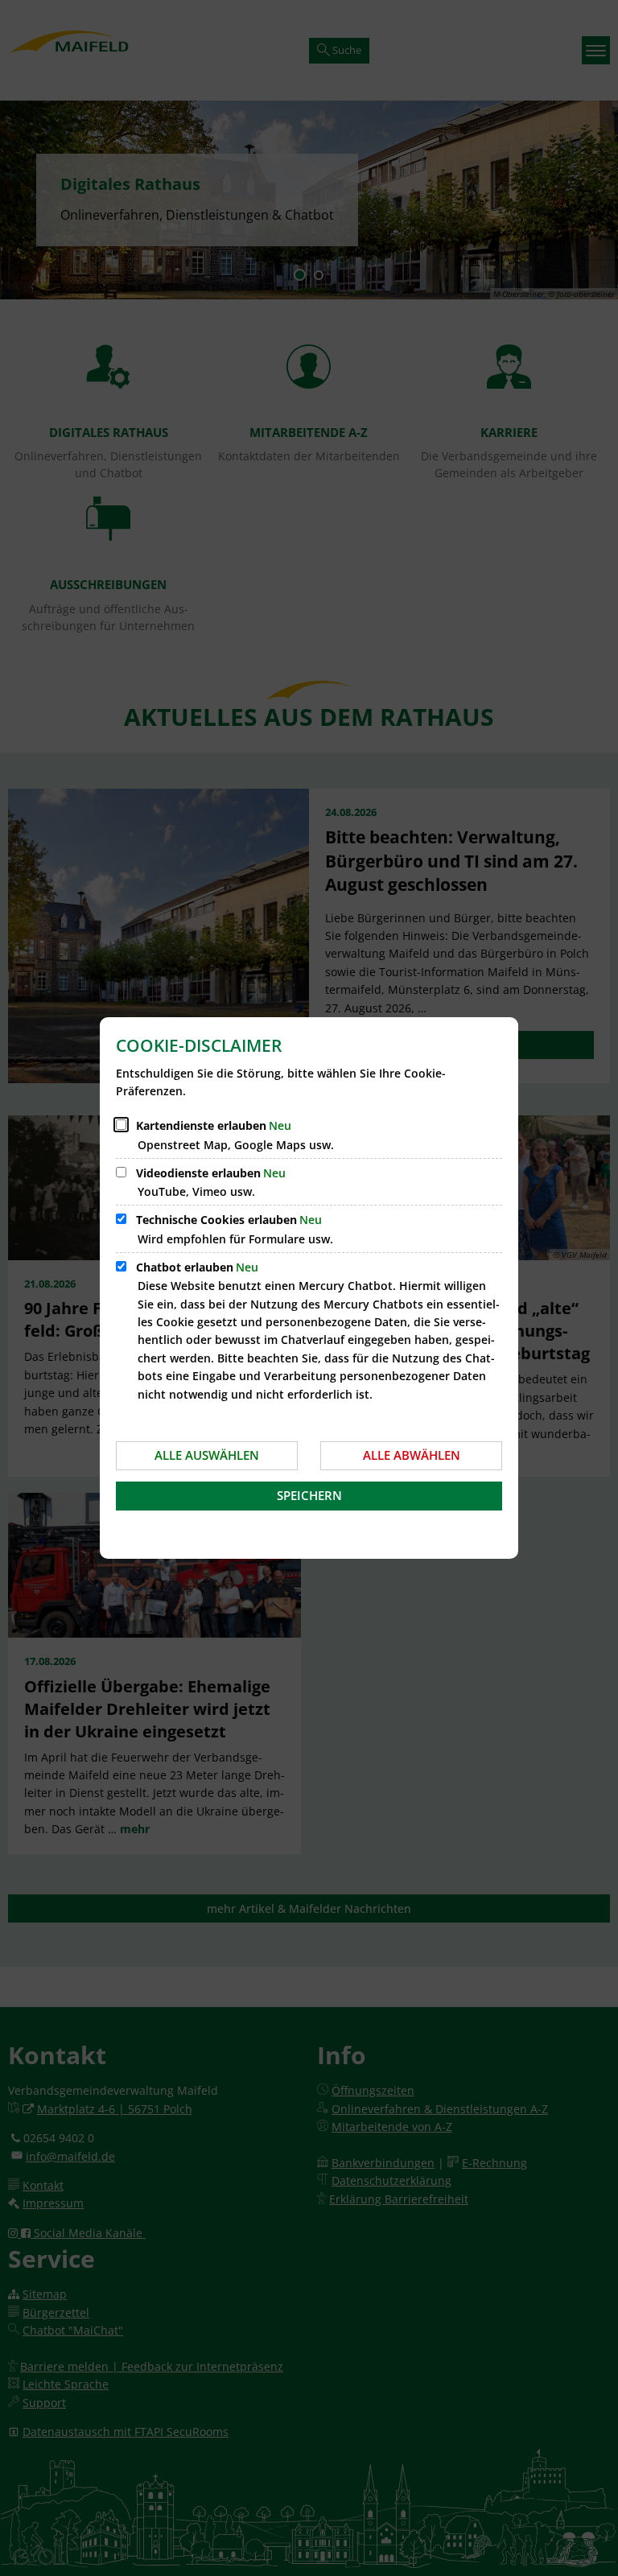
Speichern (309, 1495)
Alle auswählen (207, 1455)
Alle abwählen (412, 1455)
